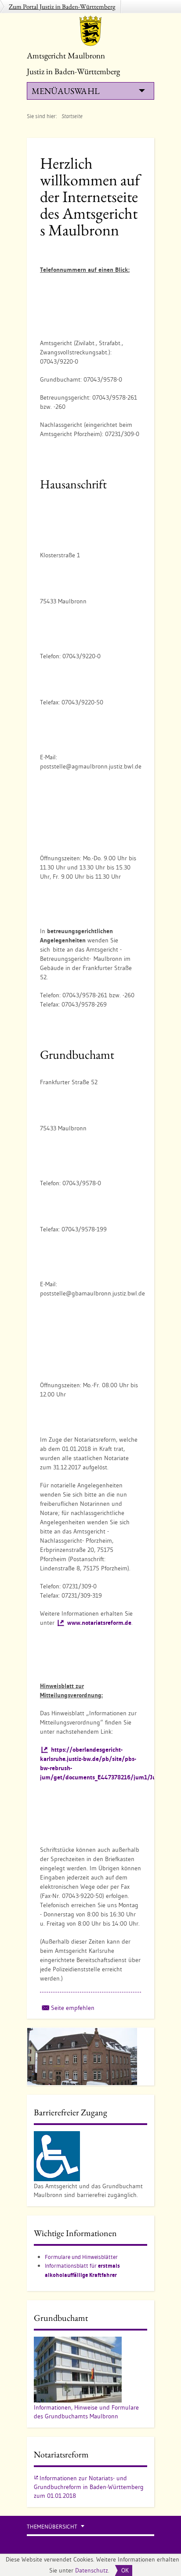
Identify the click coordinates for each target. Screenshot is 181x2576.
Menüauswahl (65, 91)
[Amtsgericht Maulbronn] (90, 31)
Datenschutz (92, 2570)
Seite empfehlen (73, 2008)
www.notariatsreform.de (99, 1623)
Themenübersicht (52, 2527)
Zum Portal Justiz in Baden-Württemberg (62, 6)
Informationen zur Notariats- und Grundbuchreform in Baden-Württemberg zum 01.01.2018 (89, 2487)
